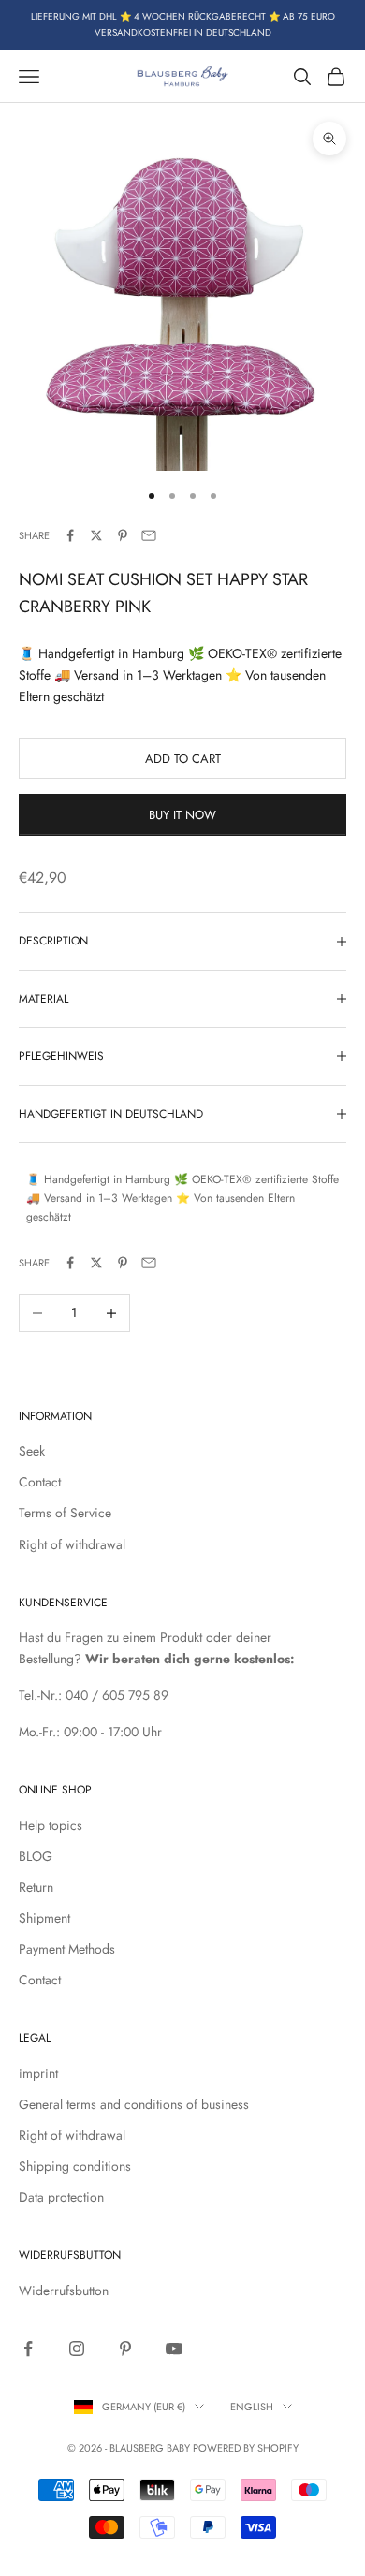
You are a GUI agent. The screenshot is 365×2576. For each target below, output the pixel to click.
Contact (40, 1482)
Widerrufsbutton (64, 2291)
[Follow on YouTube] (174, 2349)
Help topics (51, 1825)
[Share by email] (149, 535)
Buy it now (182, 815)
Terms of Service (65, 1513)
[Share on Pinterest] (123, 535)
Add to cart (183, 759)
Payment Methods (67, 1949)
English (252, 2407)
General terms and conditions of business (134, 2104)
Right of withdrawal (72, 1544)
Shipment (44, 1918)
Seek (32, 1451)
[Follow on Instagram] (77, 2349)
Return (36, 1887)
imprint (38, 2073)
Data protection (61, 2197)
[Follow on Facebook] (28, 2349)
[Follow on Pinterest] (125, 2349)
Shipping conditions (75, 2166)
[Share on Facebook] (70, 535)
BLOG (36, 1856)
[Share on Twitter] (96, 535)
